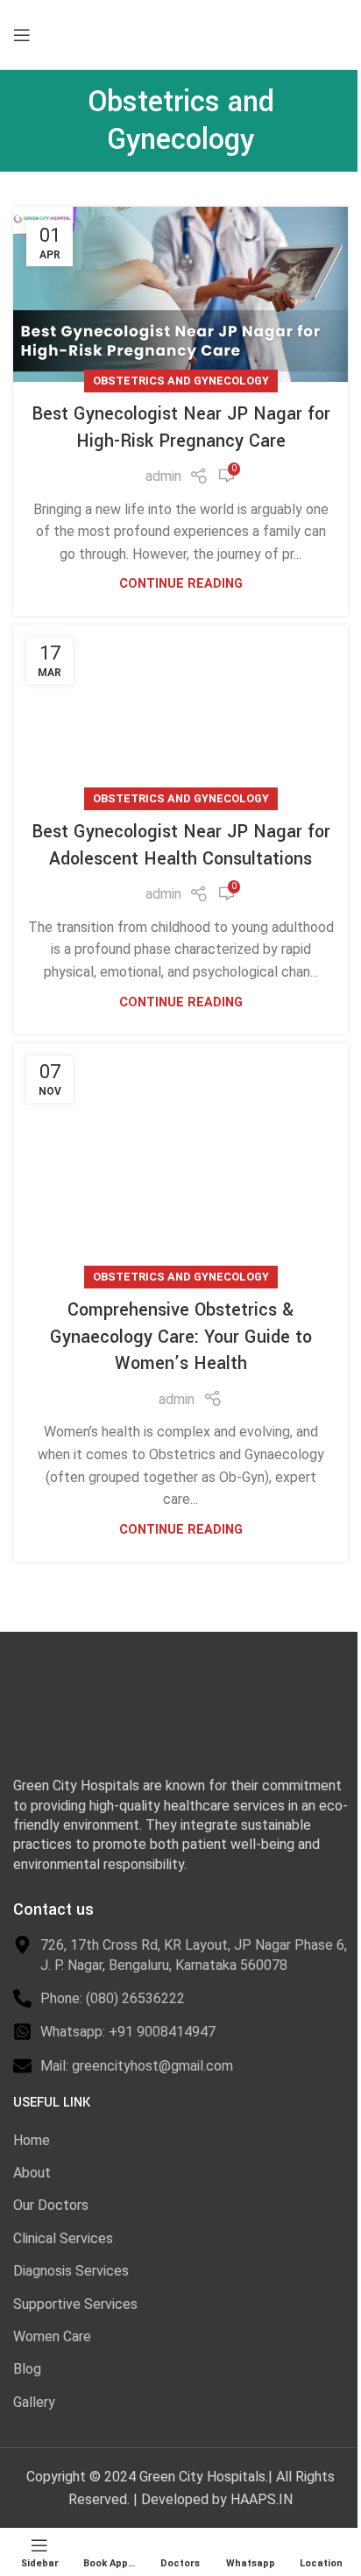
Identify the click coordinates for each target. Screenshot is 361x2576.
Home (32, 2140)
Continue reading (181, 584)
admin (163, 476)
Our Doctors (51, 2205)
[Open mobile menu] (22, 35)
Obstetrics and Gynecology (181, 381)
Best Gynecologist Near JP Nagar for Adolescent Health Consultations (181, 845)
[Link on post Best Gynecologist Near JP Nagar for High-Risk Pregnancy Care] (180, 294)
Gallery (34, 2402)
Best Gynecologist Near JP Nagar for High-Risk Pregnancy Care (181, 427)
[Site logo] (140, 34)
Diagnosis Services (71, 2271)
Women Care (52, 2336)
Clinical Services (63, 2238)
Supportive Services (75, 2304)
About (32, 2173)
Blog (27, 2369)
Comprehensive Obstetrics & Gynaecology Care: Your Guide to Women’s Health (181, 1337)
